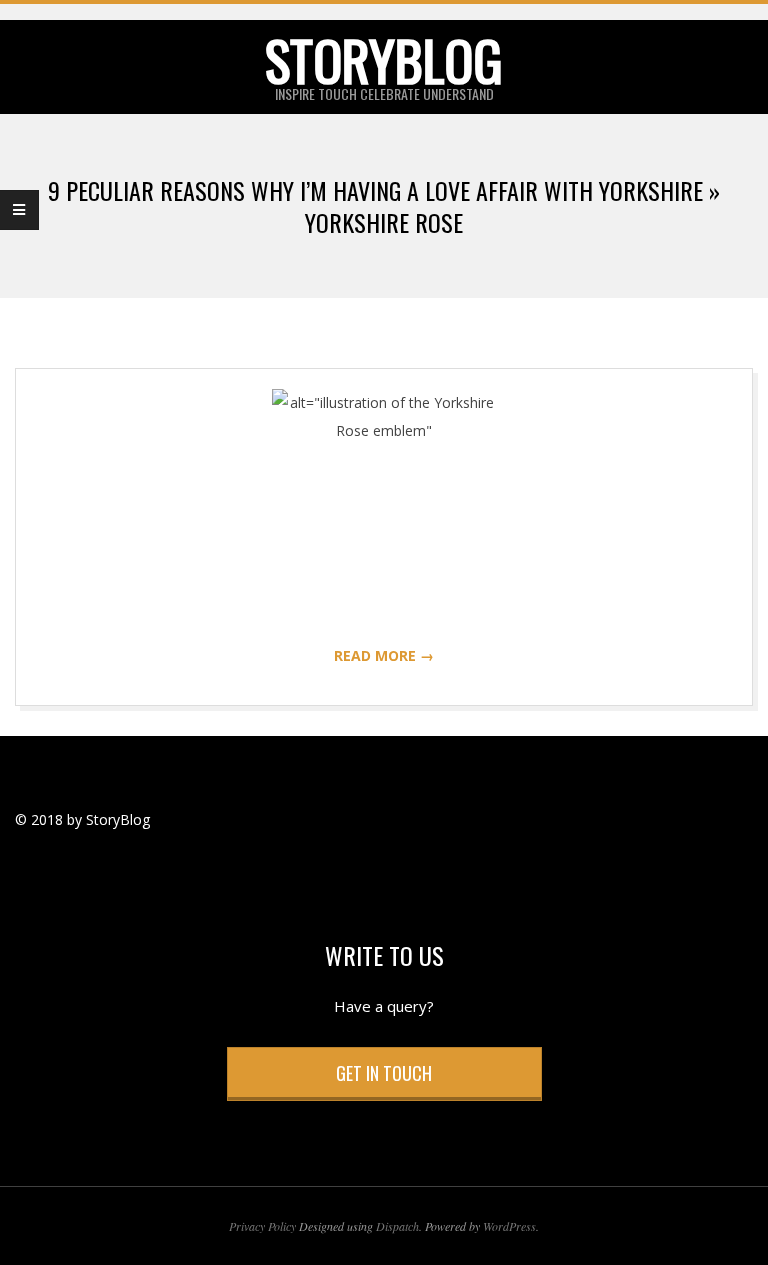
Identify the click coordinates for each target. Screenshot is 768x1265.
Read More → (384, 655)
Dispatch (397, 1226)
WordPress (509, 1226)
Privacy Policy (262, 1226)
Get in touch (384, 1073)
